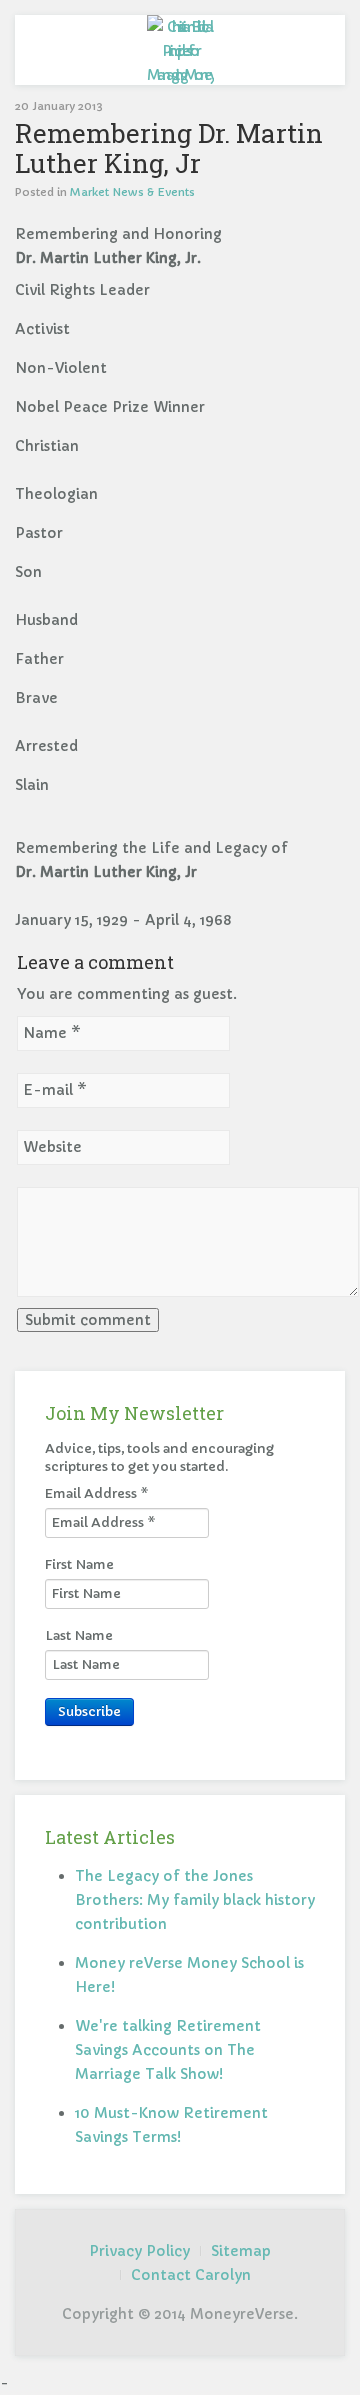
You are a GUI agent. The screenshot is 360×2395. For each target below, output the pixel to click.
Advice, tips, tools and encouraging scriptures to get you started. (159, 1457)
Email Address (97, 1493)
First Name (79, 1564)
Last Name (79, 1635)
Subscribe (89, 1711)
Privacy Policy (139, 2251)
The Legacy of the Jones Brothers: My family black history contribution (195, 1900)
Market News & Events (132, 192)
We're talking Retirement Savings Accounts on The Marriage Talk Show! (168, 2050)
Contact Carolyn (191, 2275)
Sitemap (241, 2251)
